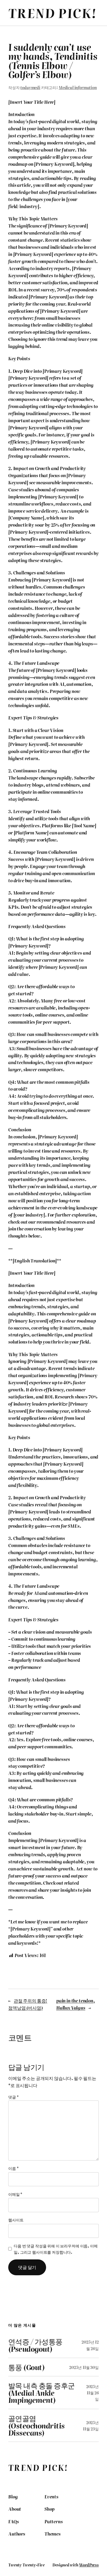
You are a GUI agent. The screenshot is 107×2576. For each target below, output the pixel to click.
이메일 (15, 2194)
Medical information (78, 87)
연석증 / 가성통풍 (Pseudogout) (35, 2345)
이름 (13, 2168)
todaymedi (30, 87)
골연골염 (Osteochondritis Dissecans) (36, 2425)
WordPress (89, 2565)
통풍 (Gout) (26, 2367)
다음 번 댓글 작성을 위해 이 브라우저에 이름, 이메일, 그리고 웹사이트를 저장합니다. (56, 2249)
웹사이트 (16, 2220)
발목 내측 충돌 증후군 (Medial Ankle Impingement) (42, 2393)
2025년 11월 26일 (92, 2393)
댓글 (13, 2097)
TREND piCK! (52, 13)
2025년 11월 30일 (84, 2367)
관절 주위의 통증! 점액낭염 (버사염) (28, 2004)
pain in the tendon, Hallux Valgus (76, 2004)
